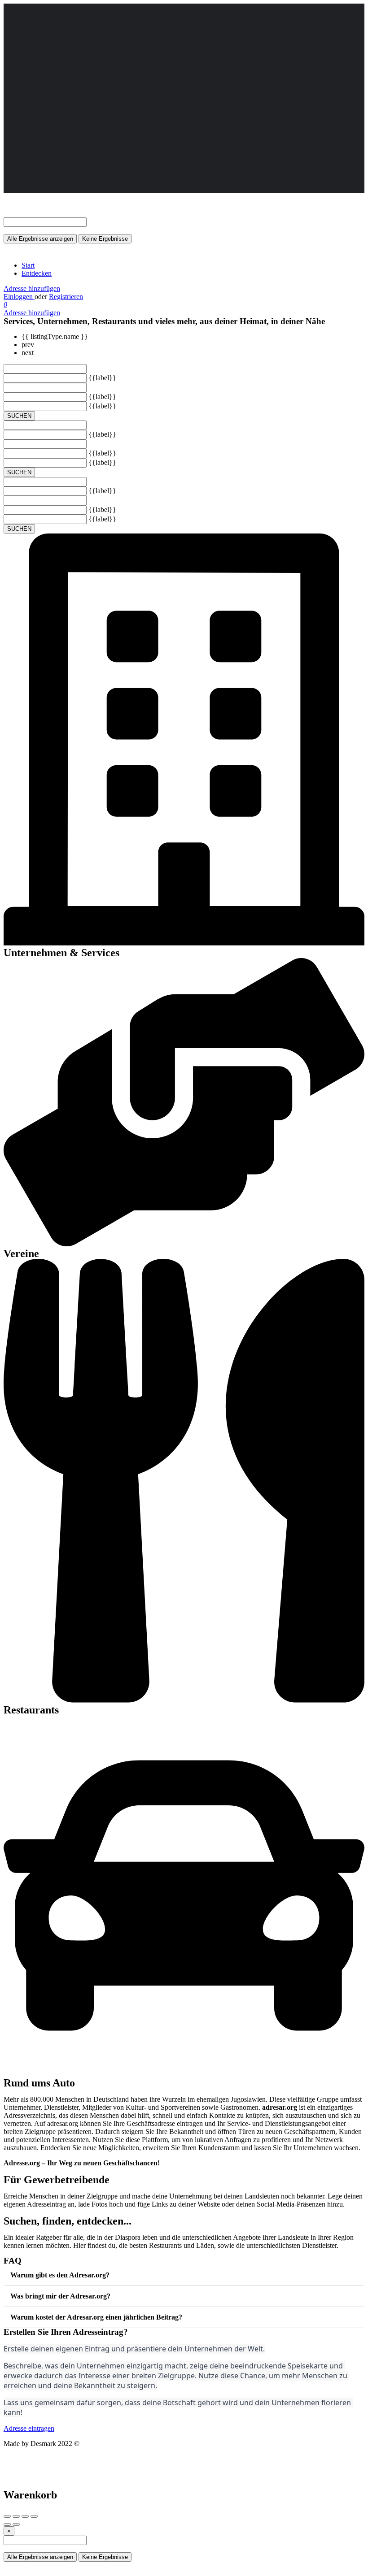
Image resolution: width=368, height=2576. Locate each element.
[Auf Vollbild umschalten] (25, 2516)
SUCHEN (19, 416)
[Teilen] (16, 2516)
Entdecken (37, 273)
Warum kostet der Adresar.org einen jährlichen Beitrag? (96, 2317)
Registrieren (66, 297)
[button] (184, 2275)
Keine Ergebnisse (105, 239)
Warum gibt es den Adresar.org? (60, 2275)
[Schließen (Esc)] (7, 2516)
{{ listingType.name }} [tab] (55, 336)
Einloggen (19, 297)
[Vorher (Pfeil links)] (7, 2524)
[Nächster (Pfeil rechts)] (16, 2524)
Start (28, 265)
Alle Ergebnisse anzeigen (40, 239)
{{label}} (102, 378)
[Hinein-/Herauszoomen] (34, 2516)
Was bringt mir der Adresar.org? (60, 2296)
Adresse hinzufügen (32, 288)
